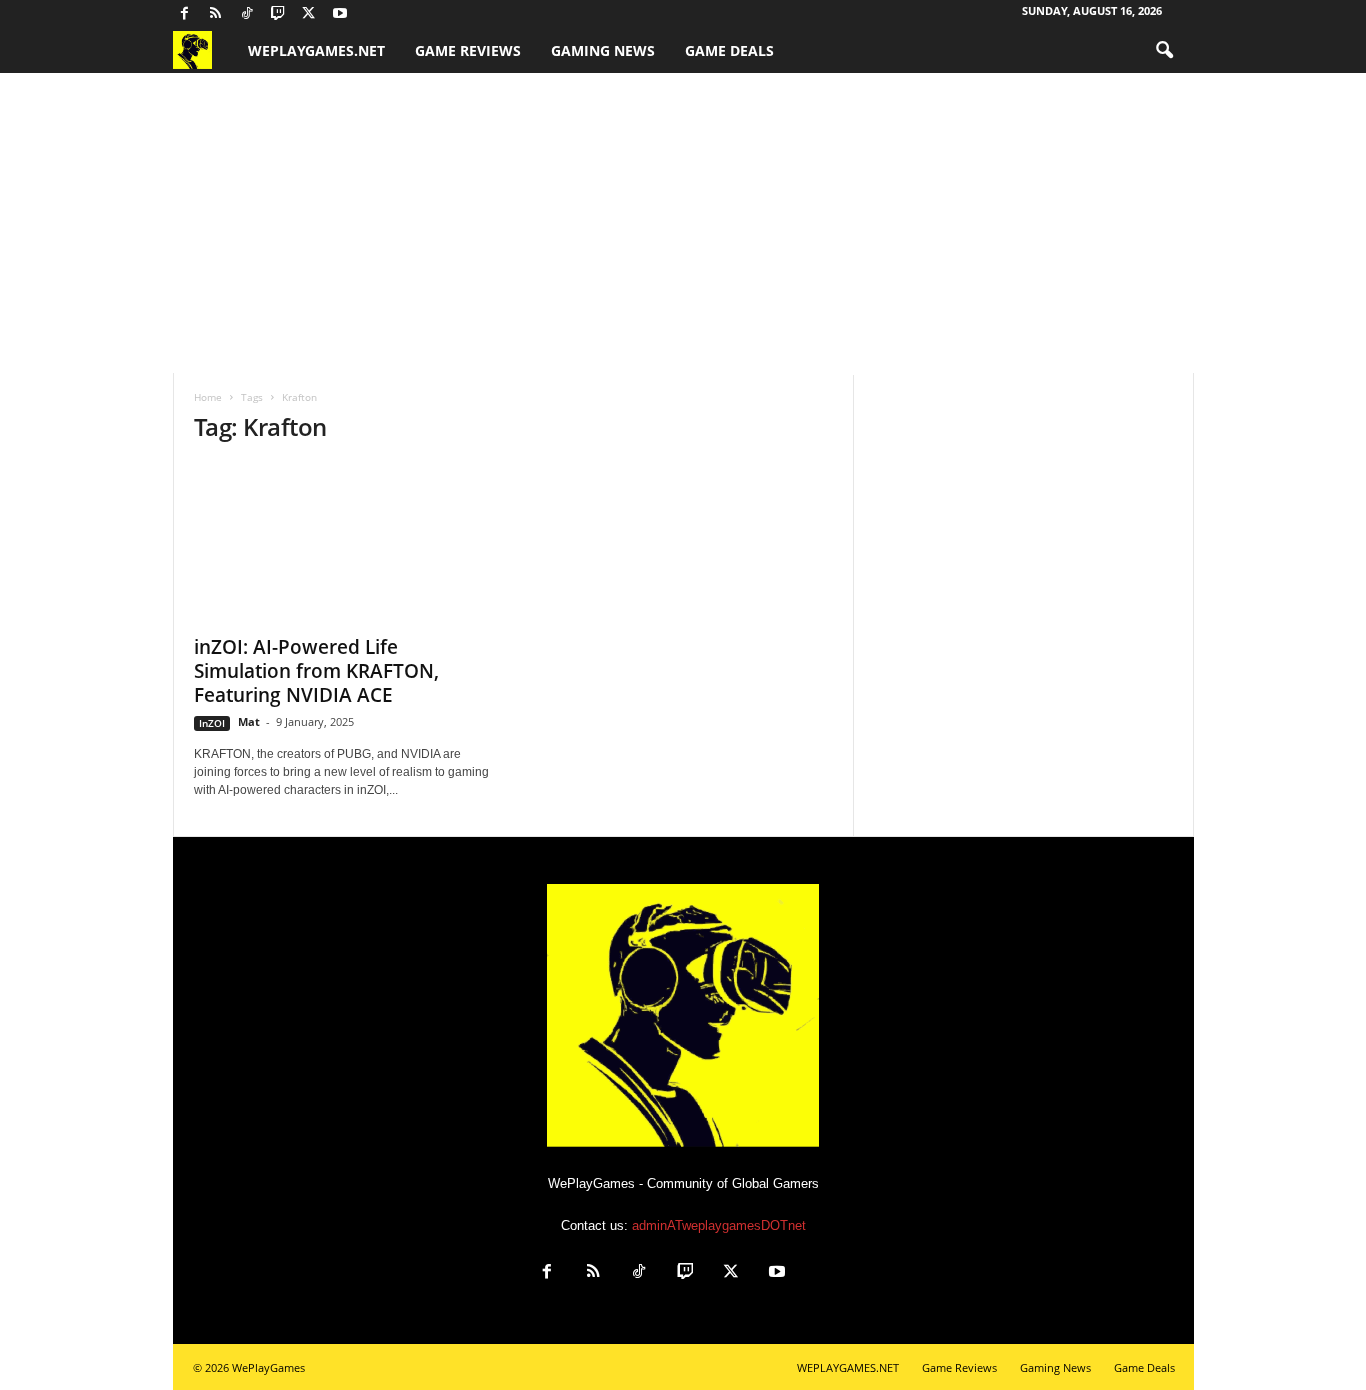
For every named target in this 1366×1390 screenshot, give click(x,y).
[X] (309, 14)
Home (208, 397)
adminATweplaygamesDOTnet (719, 1225)
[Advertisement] (683, 223)
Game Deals (729, 50)
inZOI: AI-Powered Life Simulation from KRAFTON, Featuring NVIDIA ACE (316, 671)
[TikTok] (247, 14)
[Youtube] (340, 14)
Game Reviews (468, 50)
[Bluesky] (371, 14)
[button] (1164, 51)
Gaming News (603, 50)
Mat (249, 721)
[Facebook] (185, 14)
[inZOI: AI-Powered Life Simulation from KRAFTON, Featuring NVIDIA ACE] (344, 543)
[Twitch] (278, 14)
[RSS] (216, 14)
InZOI (212, 723)
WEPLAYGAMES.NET (316, 50)
